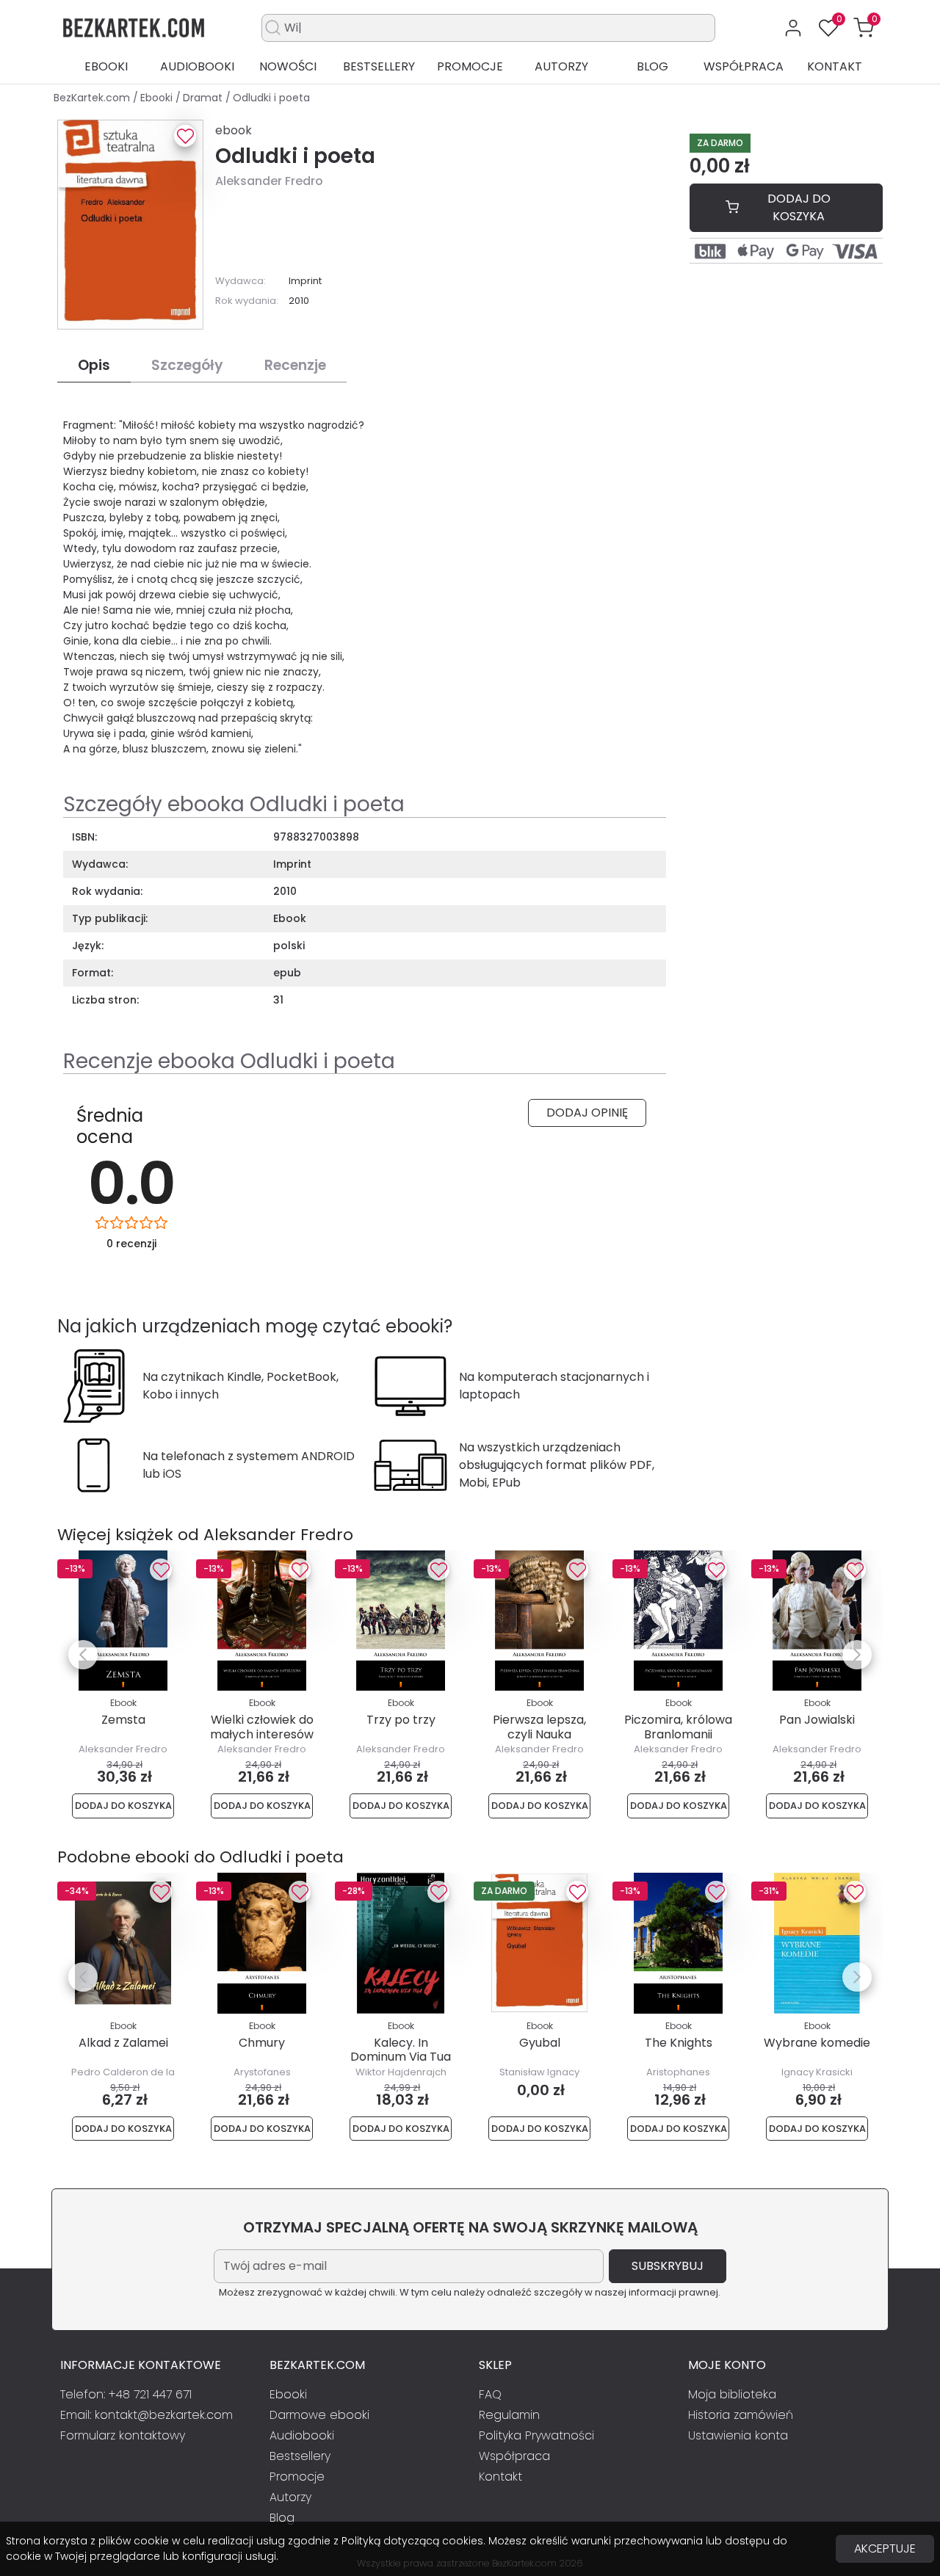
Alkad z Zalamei (123, 2043)
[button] (864, 28)
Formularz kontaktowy (123, 2435)
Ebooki (106, 66)
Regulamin (509, 2415)
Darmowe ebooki (319, 2415)
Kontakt (835, 66)
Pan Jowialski (817, 1720)
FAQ (490, 2394)
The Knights (679, 2043)
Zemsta (123, 1720)
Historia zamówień (741, 2415)
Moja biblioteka (732, 2394)
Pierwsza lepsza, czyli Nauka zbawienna (539, 1734)
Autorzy (561, 66)
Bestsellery (379, 66)
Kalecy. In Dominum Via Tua (401, 2050)
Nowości (288, 66)
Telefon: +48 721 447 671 (126, 2394)
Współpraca (744, 66)
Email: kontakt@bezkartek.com (147, 2415)
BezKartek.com (93, 98)
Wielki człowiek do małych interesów (262, 1727)
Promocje (470, 66)
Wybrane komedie (817, 2043)
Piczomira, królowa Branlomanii (678, 1727)
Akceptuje (885, 2548)
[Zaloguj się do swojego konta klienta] (793, 28)
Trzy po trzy (401, 1720)
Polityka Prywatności (536, 2435)
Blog (652, 66)
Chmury (262, 2043)
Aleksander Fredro (269, 181)
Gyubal (540, 2043)
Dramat (204, 98)
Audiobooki (197, 66)
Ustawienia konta (738, 2435)
